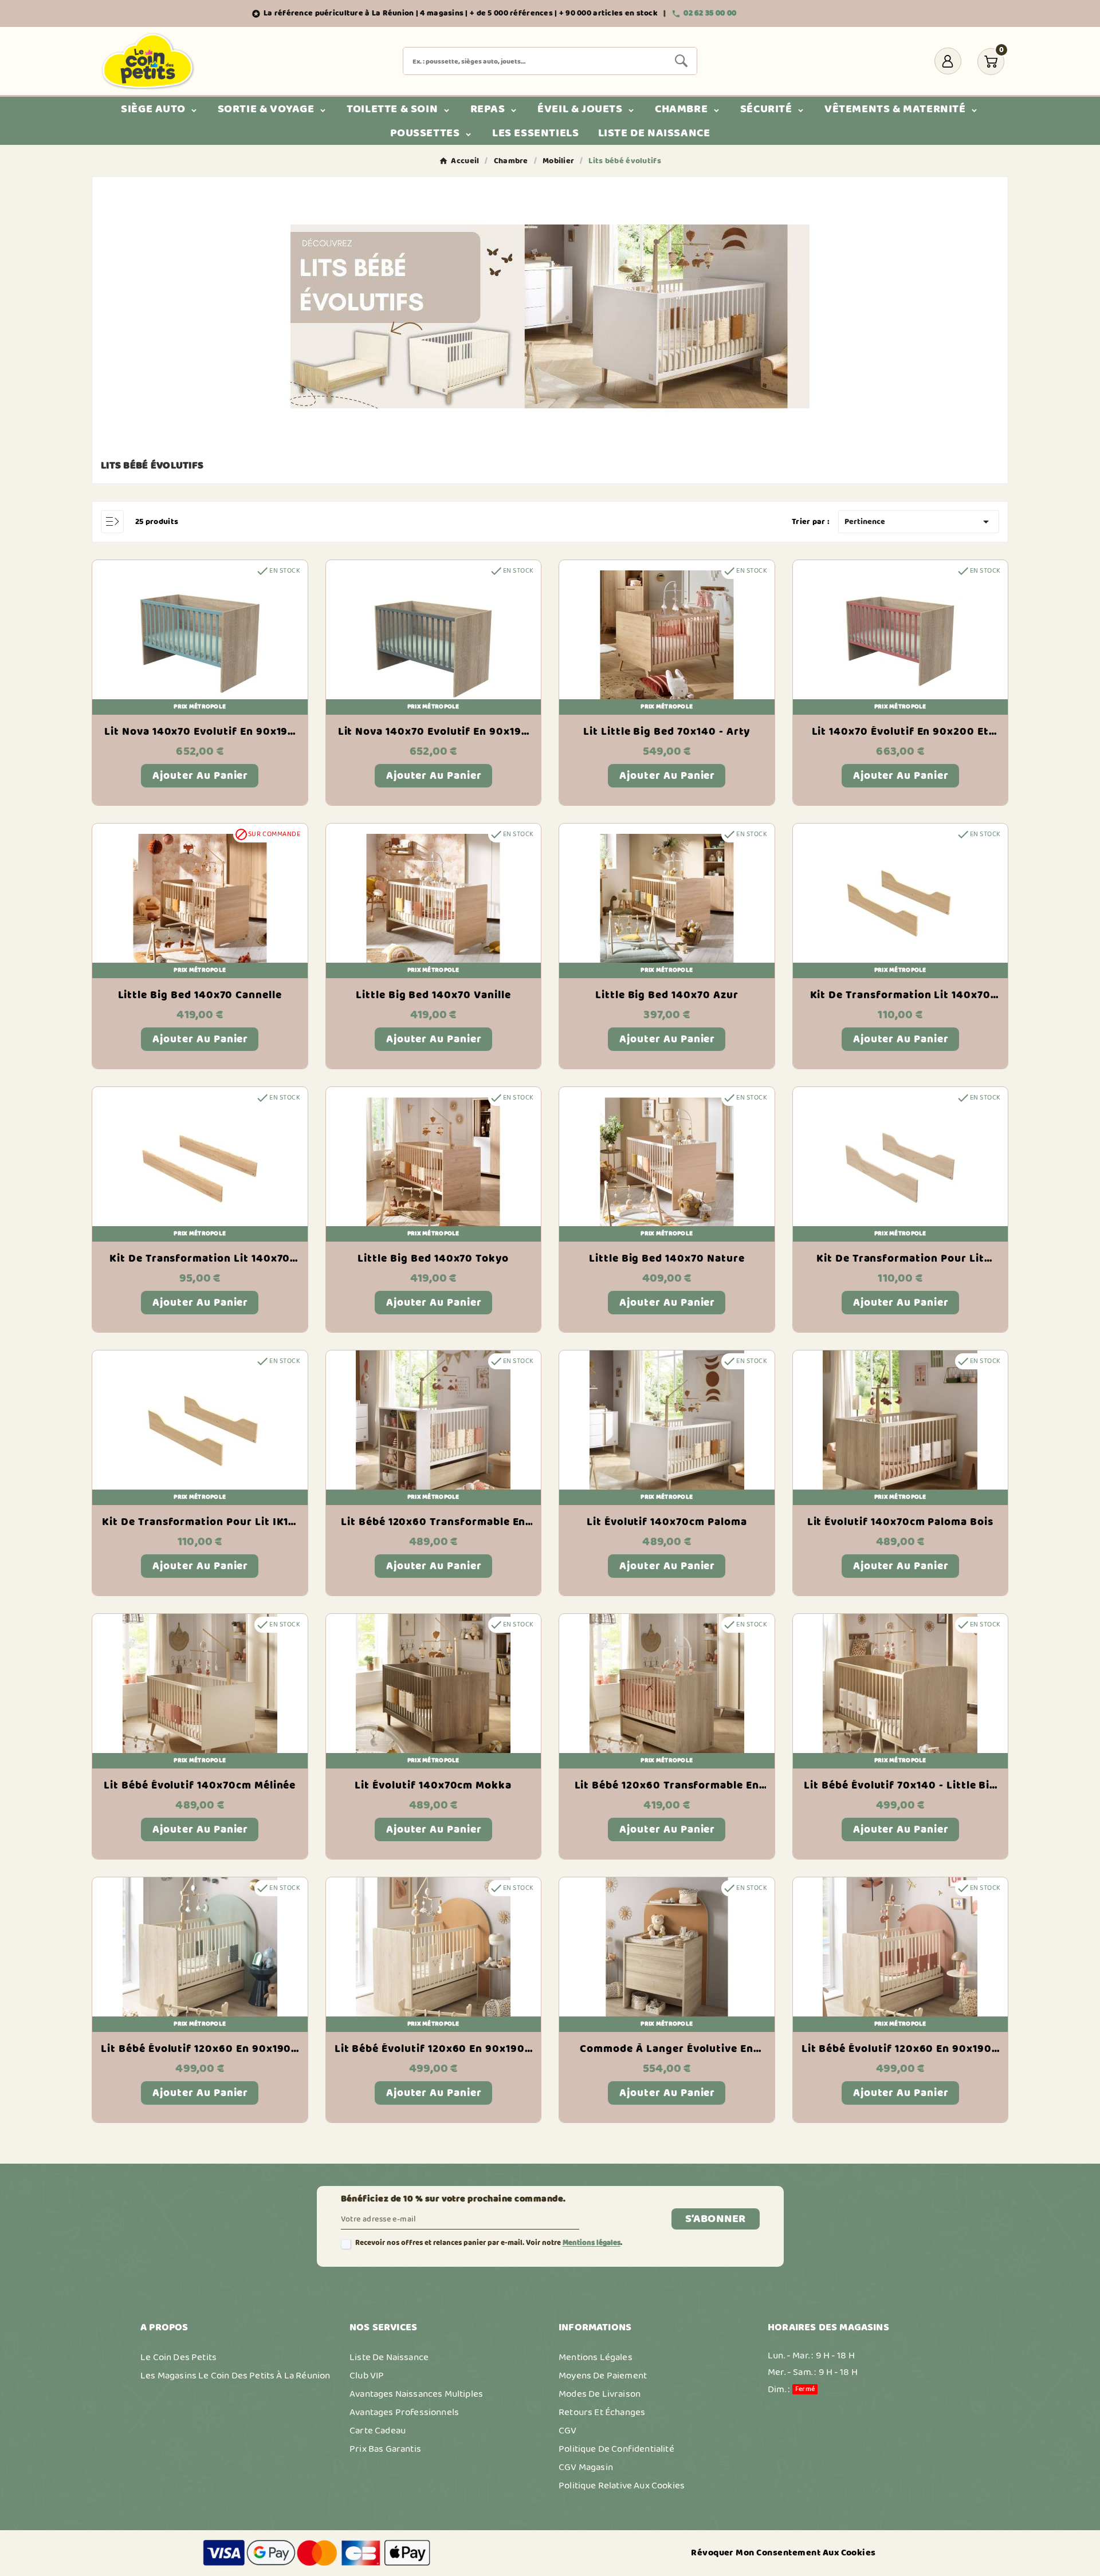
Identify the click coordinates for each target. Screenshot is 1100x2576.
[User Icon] (948, 61)
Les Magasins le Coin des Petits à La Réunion (235, 2376)
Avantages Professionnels (404, 2412)
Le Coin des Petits (178, 2357)
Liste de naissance (389, 2357)
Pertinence (919, 522)
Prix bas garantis (385, 2449)
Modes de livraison (600, 2394)
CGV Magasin (586, 2467)
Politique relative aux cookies (622, 2486)
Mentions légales (592, 2243)
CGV (568, 2431)
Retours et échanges (602, 2412)
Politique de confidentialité (616, 2449)
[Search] (681, 61)
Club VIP (367, 2376)
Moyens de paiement (603, 2376)
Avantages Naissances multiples (416, 2394)
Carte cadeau (378, 2431)
